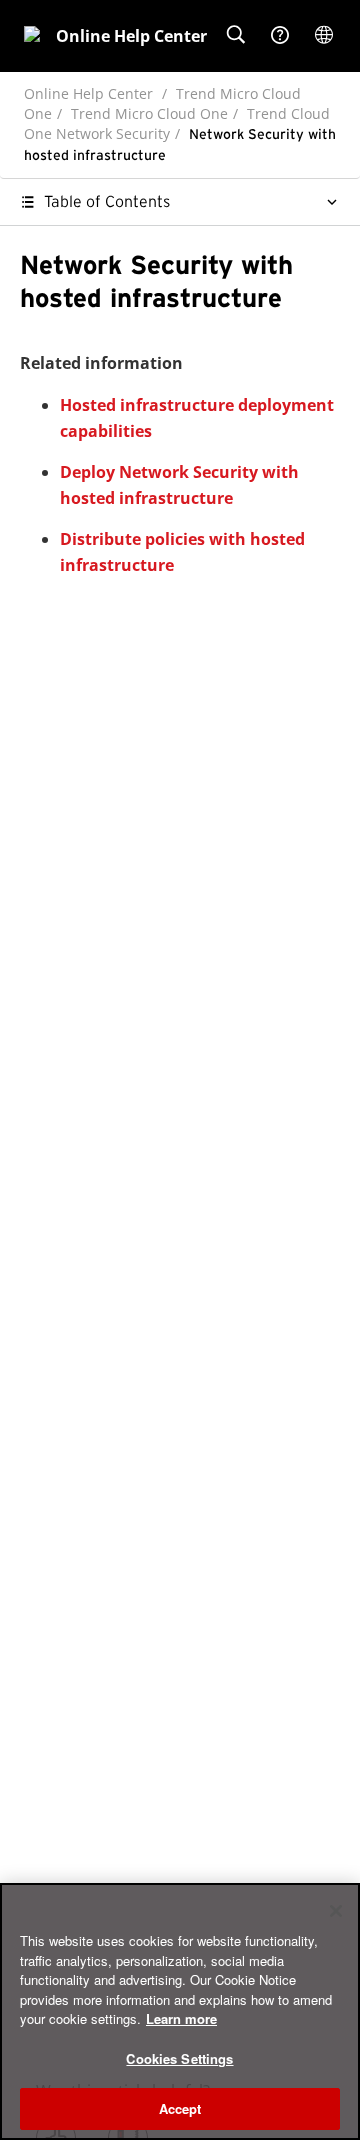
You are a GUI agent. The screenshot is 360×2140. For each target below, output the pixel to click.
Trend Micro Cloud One (149, 113)
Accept (180, 2108)
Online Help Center (88, 93)
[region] (180, 2011)
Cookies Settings (179, 2058)
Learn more (181, 2018)
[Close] (336, 1911)
